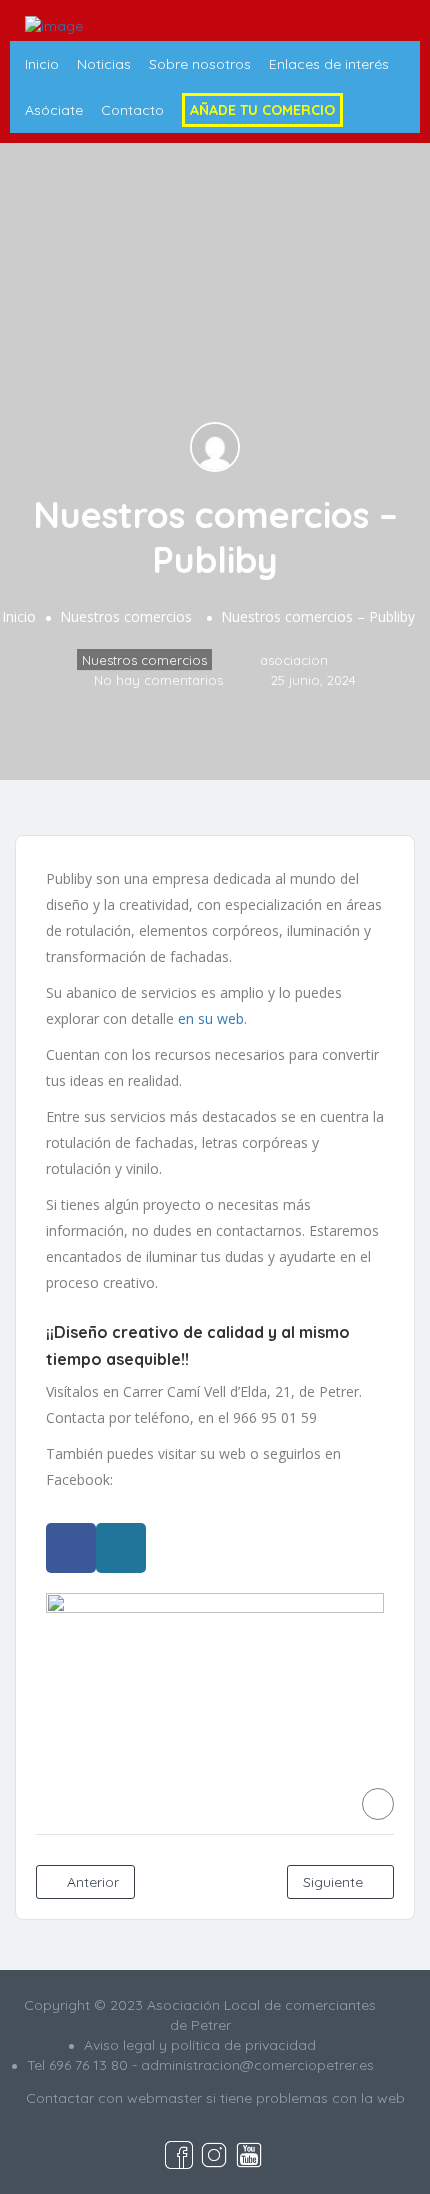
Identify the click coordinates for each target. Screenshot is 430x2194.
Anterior (91, 1882)
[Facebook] (71, 1548)
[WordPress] (121, 1548)
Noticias (104, 64)
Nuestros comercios (126, 617)
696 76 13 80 (88, 2065)
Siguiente (335, 1882)
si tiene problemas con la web (305, 2098)
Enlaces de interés (329, 64)
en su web (211, 1018)
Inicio (42, 64)
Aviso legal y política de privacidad (200, 2045)
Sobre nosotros (200, 64)
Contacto (132, 110)
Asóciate (54, 110)
